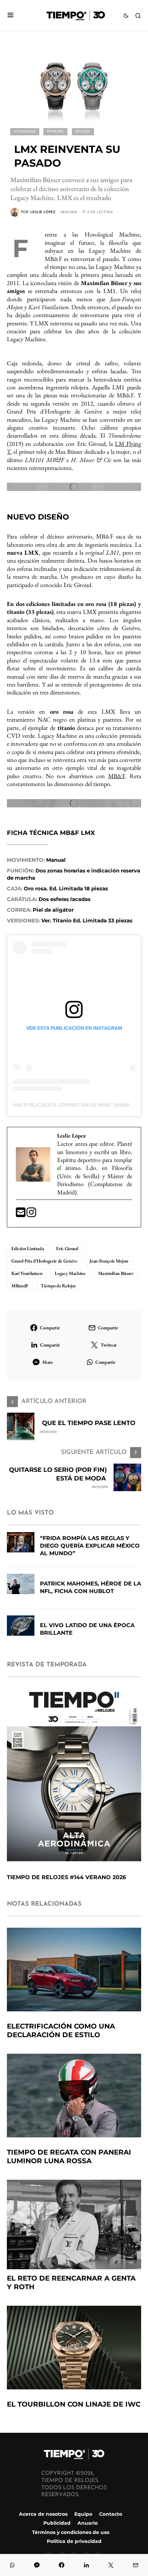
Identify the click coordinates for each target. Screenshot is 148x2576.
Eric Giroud (67, 1248)
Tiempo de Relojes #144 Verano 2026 (66, 1877)
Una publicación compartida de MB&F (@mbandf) (77, 1105)
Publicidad (57, 2523)
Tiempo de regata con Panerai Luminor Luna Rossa (69, 2156)
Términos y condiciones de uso (71, 2532)
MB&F (117, 776)
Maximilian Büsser (116, 1273)
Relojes (83, 132)
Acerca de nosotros (43, 2514)
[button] (10, 16)
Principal (55, 132)
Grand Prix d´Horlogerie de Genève (44, 1261)
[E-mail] (21, 1214)
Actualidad (25, 132)
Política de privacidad (74, 2541)
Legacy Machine (70, 1273)
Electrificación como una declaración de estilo (61, 2030)
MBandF (20, 1286)
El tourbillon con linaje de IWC (74, 2404)
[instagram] (31, 1214)
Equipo (83, 2514)
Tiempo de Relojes (58, 1286)
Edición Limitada (28, 1248)
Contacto (111, 2514)
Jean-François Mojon (109, 1261)
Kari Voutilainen (27, 1273)
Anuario (88, 2523)
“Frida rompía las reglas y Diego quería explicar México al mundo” (90, 1546)
